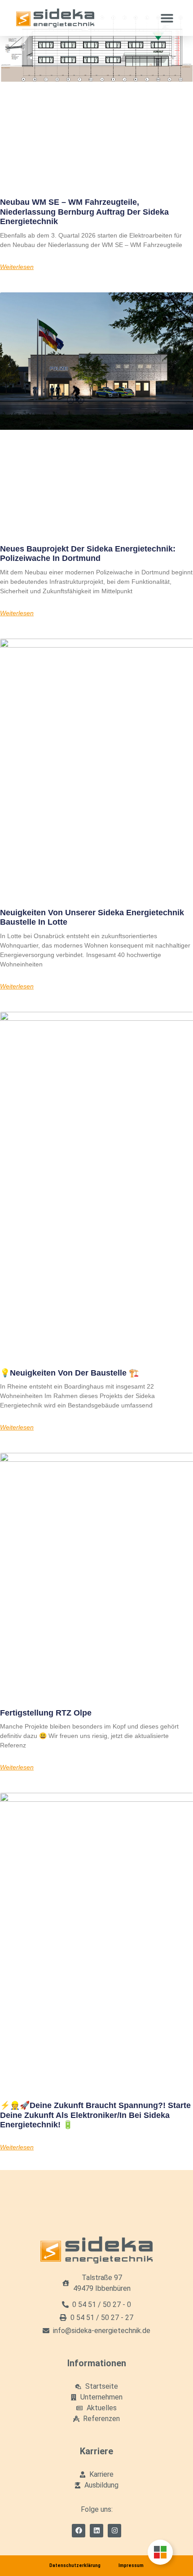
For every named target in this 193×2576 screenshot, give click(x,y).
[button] (167, 18)
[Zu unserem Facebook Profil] (79, 2531)
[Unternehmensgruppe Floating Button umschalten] (160, 2552)
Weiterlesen (17, 267)
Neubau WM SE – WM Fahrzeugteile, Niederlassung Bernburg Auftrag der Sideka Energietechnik (84, 212)
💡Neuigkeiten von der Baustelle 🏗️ (69, 1373)
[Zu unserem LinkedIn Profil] (96, 2531)
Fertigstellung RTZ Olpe (46, 1713)
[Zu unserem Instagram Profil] (114, 2531)
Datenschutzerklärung (75, 2565)
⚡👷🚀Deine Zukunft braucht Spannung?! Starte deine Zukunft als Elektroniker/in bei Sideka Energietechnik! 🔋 (95, 2115)
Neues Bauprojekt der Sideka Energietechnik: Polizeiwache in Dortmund (88, 554)
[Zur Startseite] (55, 18)
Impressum (131, 2565)
